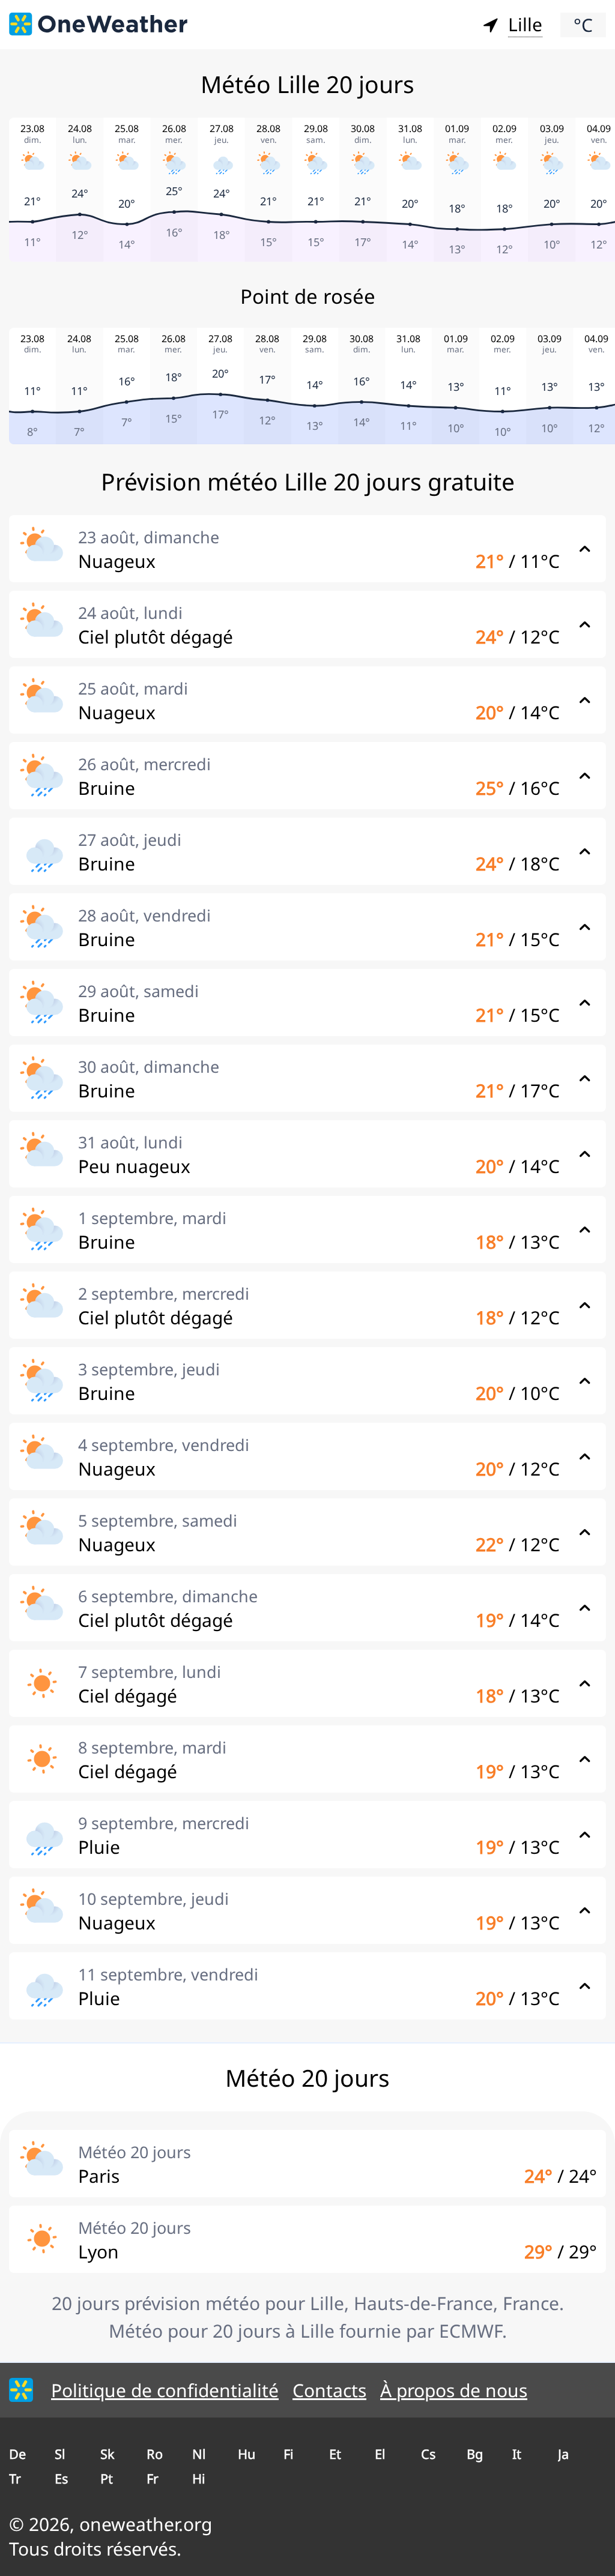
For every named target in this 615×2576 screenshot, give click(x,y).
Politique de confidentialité (165, 2390)
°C (583, 25)
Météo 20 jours (135, 2152)
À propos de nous (454, 2390)
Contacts (329, 2390)
